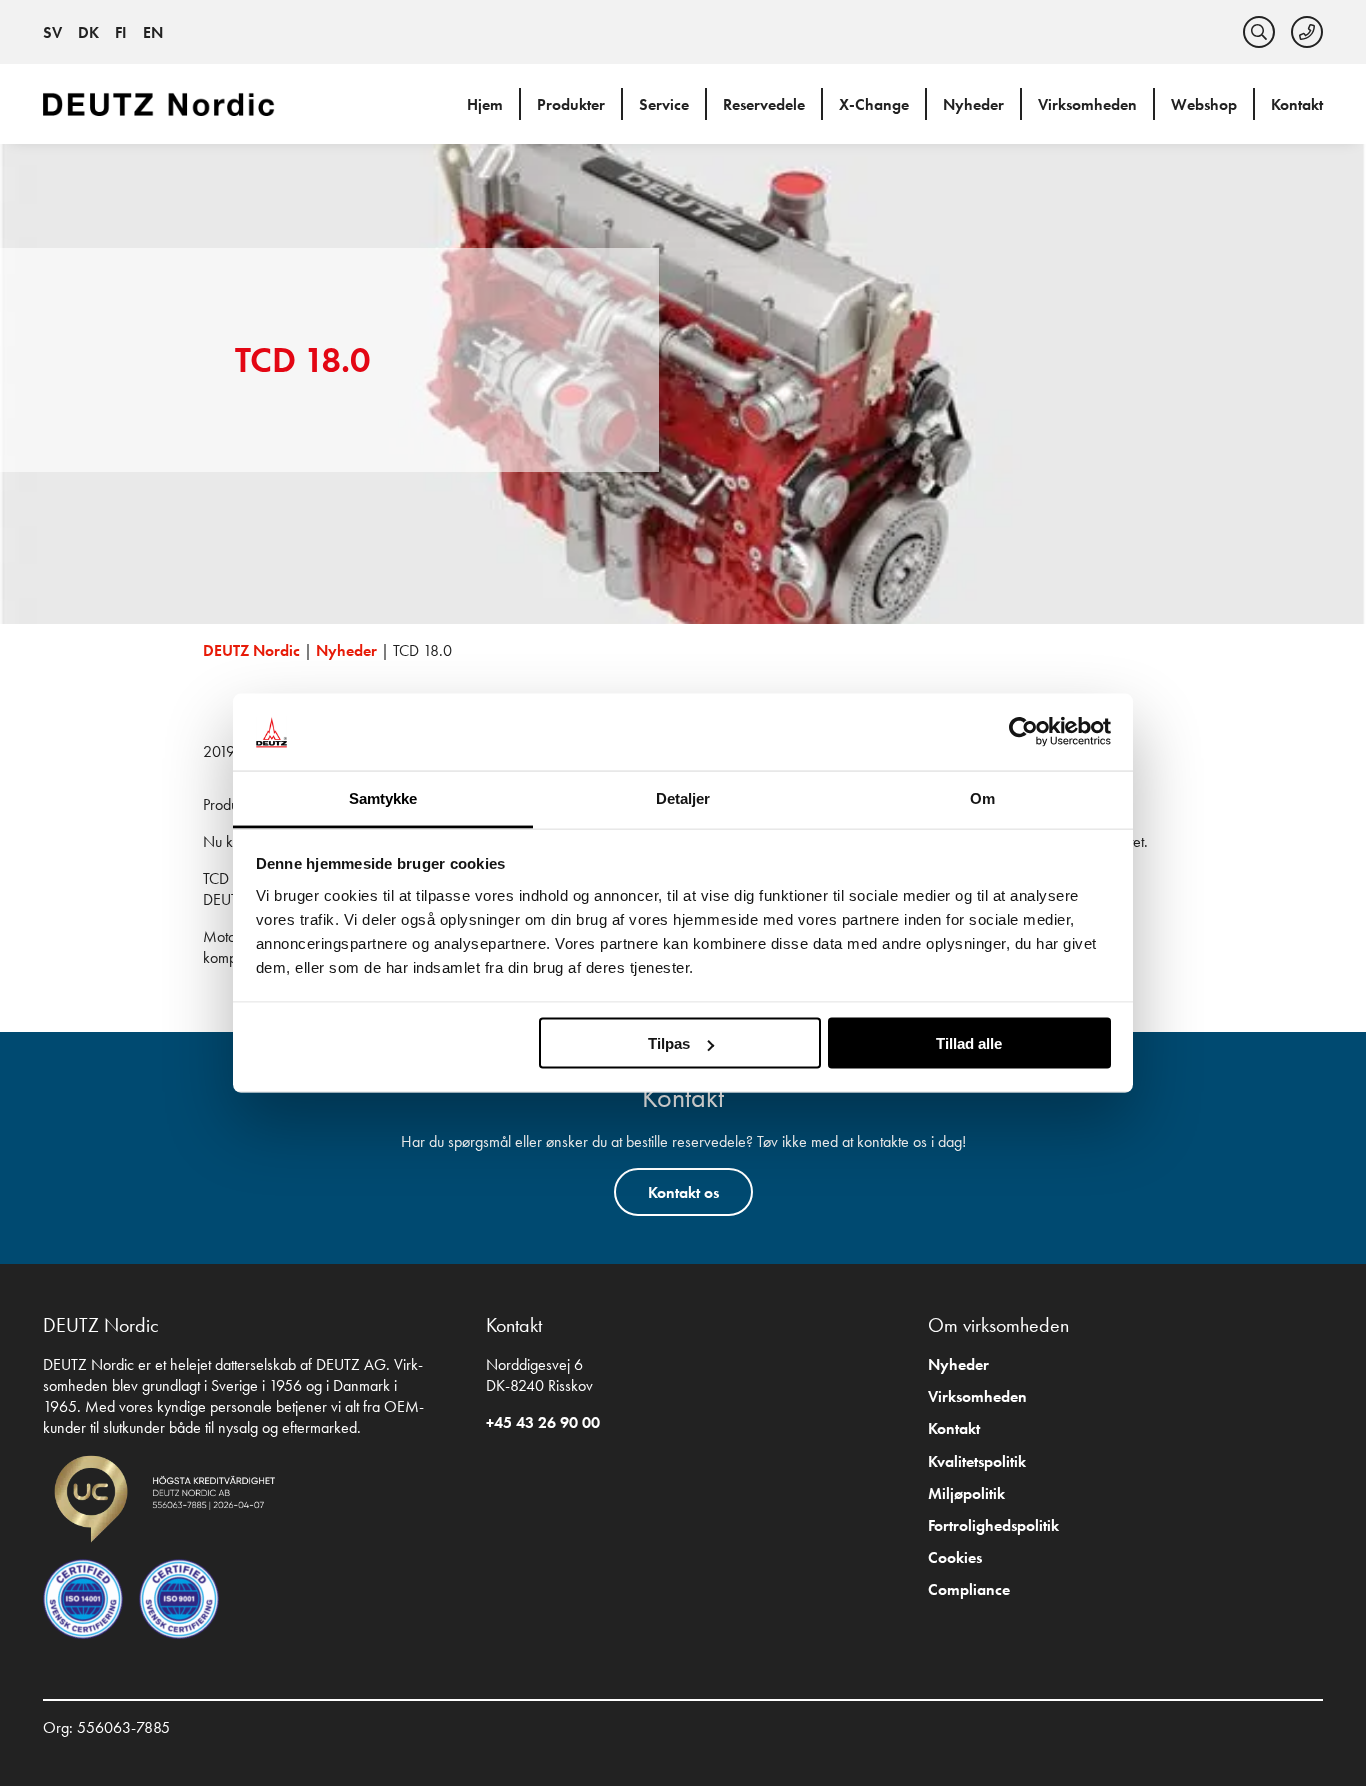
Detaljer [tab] (683, 797)
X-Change (874, 104)
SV (52, 32)
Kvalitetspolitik (977, 1461)
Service (664, 104)
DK (88, 32)
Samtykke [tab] (383, 797)
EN (153, 32)
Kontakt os (683, 1192)
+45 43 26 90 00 (543, 1422)
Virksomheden (1087, 104)
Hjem (485, 104)
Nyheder (973, 104)
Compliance (969, 1589)
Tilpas (669, 1043)
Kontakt (1297, 104)
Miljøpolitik (966, 1493)
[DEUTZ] (163, 103)
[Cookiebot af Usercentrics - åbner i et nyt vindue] (1023, 732)
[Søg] (1259, 32)
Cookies (955, 1557)
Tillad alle (969, 1043)
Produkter (571, 104)
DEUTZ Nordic (251, 650)
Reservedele (764, 104)
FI (121, 32)
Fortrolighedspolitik (993, 1525)
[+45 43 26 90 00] (1307, 32)
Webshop (1204, 104)
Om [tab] (982, 797)
